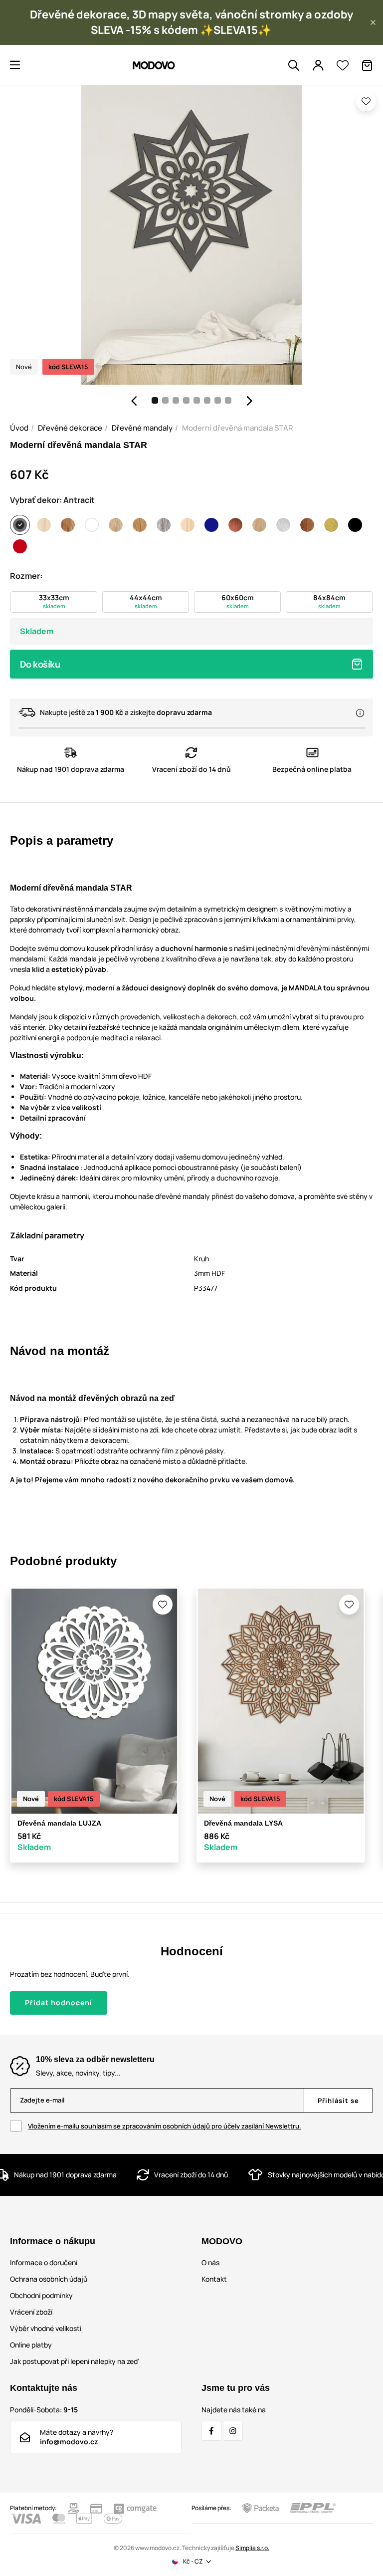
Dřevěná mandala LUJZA (59, 1823)
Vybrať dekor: (52, 500)
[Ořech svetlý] (259, 525)
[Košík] (367, 65)
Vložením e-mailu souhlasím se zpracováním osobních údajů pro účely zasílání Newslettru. (165, 2126)
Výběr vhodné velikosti (46, 2328)
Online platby (31, 2345)
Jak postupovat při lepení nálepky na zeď (74, 2361)
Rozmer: (26, 576)
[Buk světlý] (44, 525)
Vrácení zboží (31, 2312)
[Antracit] (20, 525)
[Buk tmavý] (68, 525)
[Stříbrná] (283, 525)
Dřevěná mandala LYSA (243, 1823)
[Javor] (188, 525)
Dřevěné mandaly (142, 428)
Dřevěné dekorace (70, 428)
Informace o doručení (44, 2262)
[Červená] (20, 546)
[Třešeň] (307, 525)
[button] (373, 22)
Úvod (19, 428)
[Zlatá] (331, 525)
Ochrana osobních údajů (49, 2279)
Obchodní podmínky (41, 2295)
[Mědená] (235, 525)
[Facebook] (211, 2431)
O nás (210, 2262)
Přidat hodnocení (59, 2002)
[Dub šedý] (164, 525)
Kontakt (214, 2279)
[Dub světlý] (116, 525)
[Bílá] (92, 525)
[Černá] (355, 525)
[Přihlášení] (318, 65)
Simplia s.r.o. (252, 2548)
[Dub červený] (140, 525)
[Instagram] (233, 2431)
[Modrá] (211, 525)
